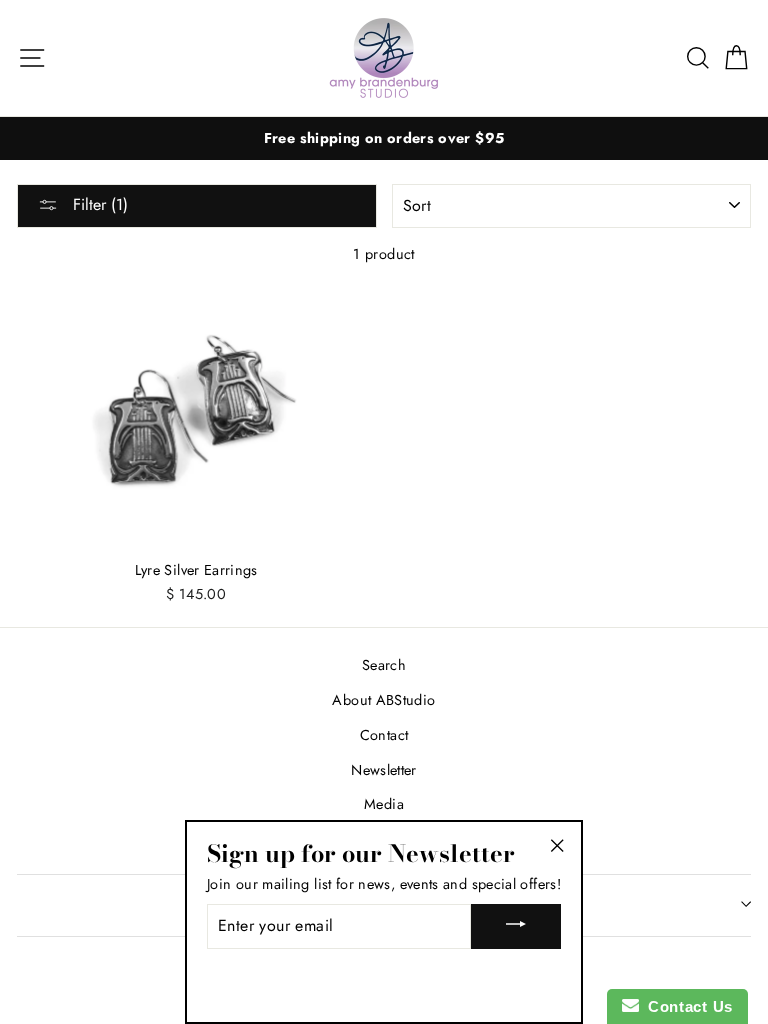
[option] (384, 138)
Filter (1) (98, 204)
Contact (384, 735)
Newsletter (384, 770)
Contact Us (686, 1006)
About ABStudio (383, 700)
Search (384, 665)
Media (384, 804)
